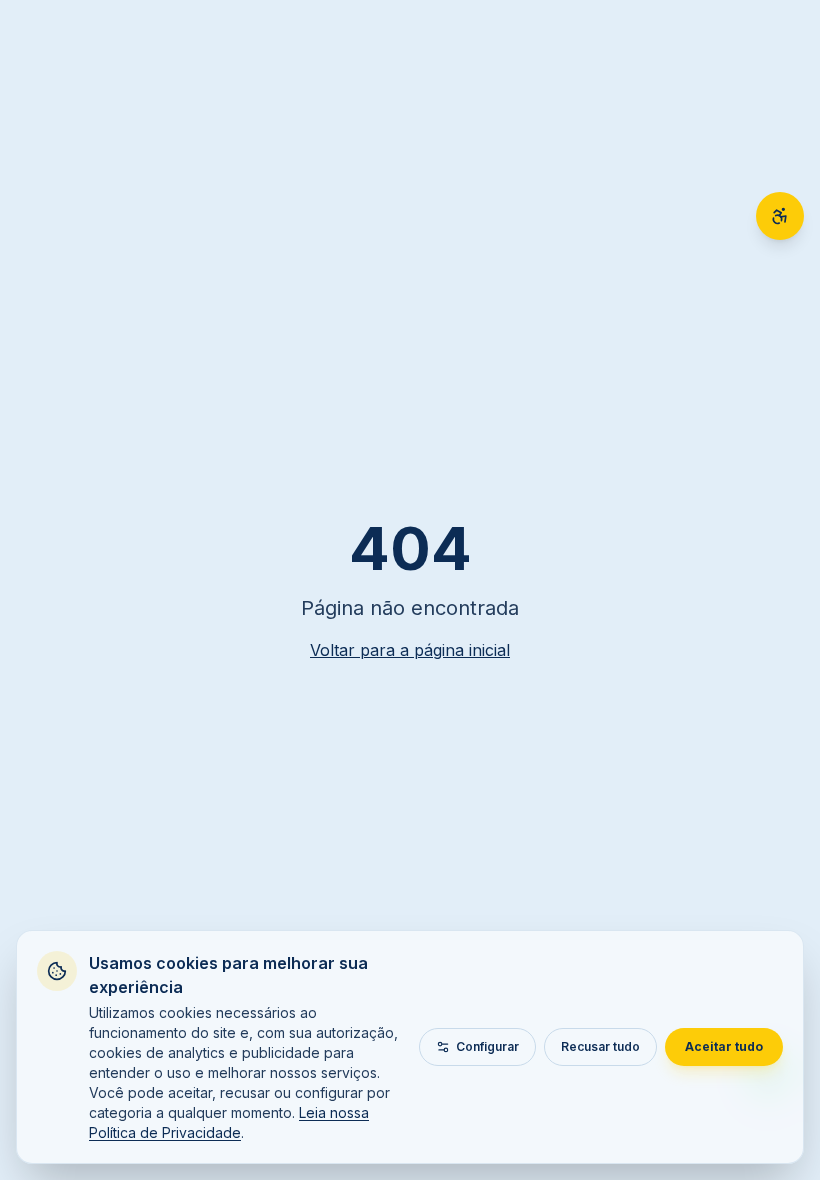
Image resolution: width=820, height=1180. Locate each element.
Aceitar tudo (724, 1046)
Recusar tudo (600, 1046)
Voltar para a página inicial (410, 650)
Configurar (487, 1046)
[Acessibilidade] (780, 216)
